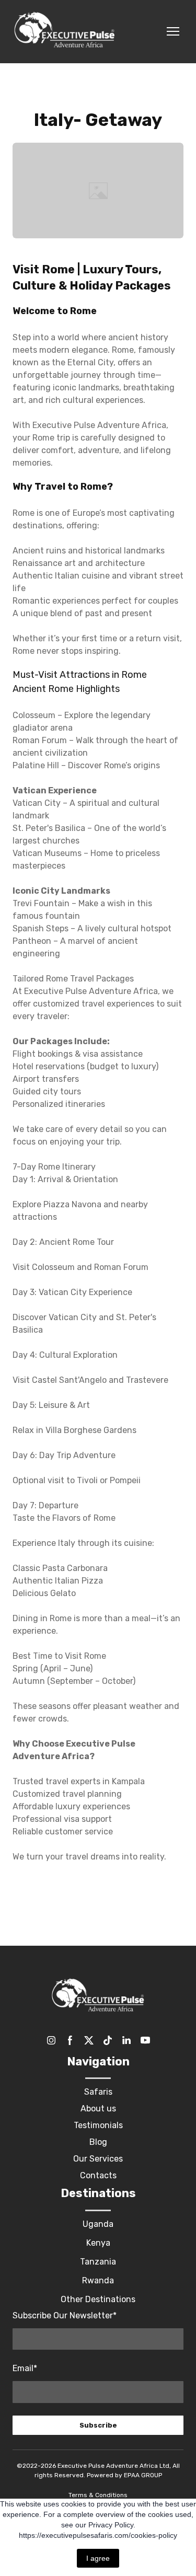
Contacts (98, 2175)
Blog (98, 2142)
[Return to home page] (65, 32)
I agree (98, 2558)
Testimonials (98, 2125)
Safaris (98, 2092)
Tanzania (98, 2262)
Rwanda (98, 2280)
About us (98, 2109)
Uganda (98, 2224)
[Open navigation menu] (173, 31)
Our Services (98, 2159)
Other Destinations (98, 2299)
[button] (51, 2040)
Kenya (98, 2243)
